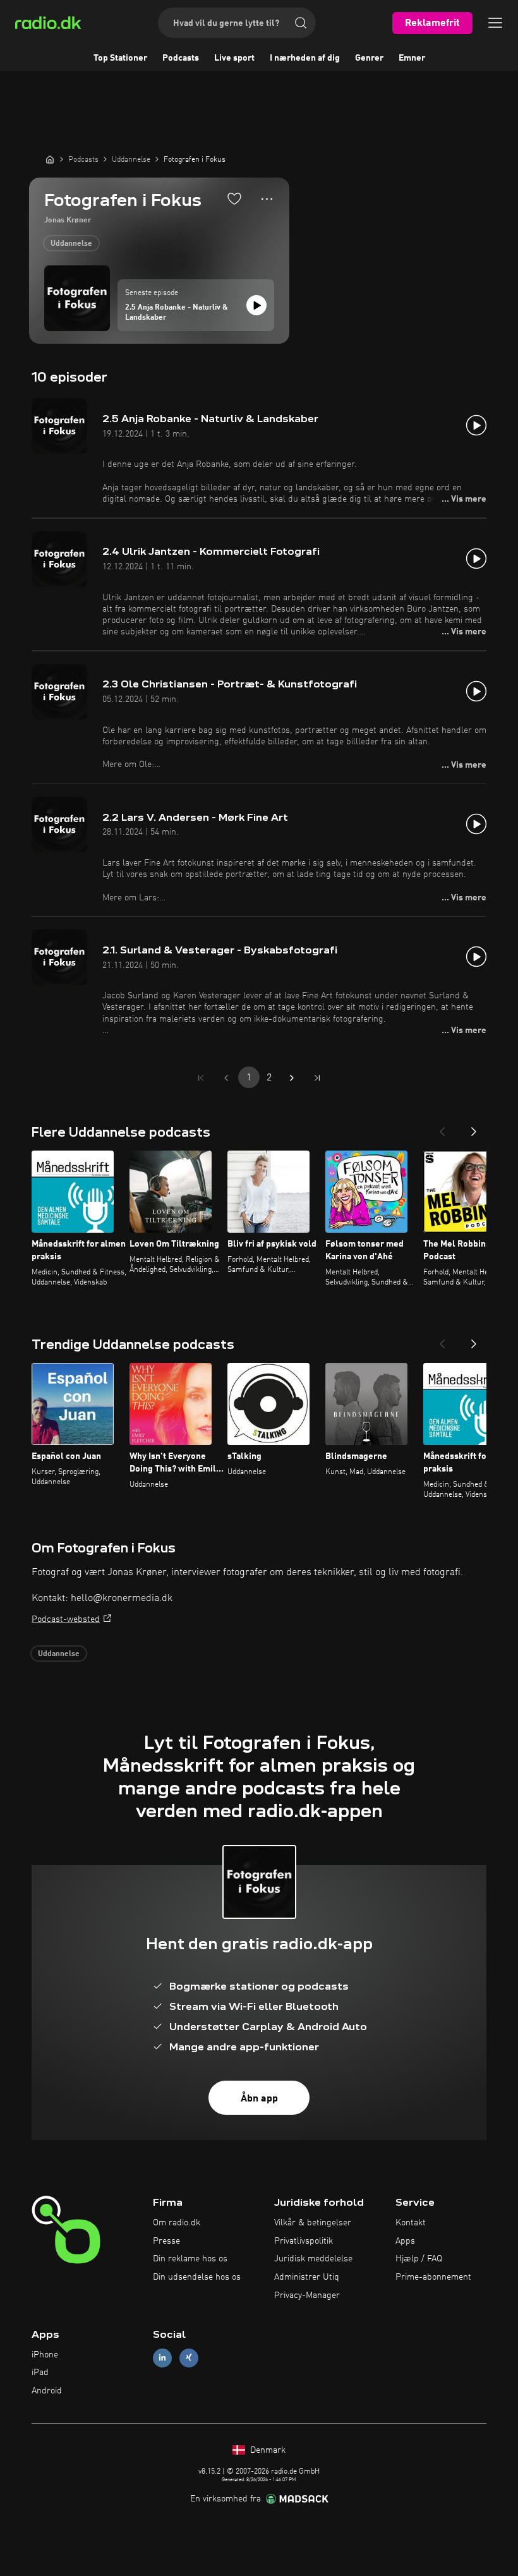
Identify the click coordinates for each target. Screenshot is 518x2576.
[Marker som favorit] (234, 198)
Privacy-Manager (307, 2295)
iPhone (45, 2355)
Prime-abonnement (433, 2277)
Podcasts (181, 58)
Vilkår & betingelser (313, 2223)
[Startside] (50, 159)
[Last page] (317, 1078)
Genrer (369, 58)
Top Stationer (120, 58)
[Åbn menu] (495, 23)
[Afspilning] (256, 305)
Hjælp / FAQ (419, 2259)
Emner (412, 58)
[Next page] (292, 1078)
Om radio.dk (177, 2223)
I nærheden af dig (305, 58)
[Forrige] (442, 1128)
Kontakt (411, 2223)
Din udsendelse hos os (197, 2277)
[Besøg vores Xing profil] (189, 2358)
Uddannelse (71, 244)
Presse (166, 2241)
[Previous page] (226, 1078)
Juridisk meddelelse (313, 2259)
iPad (40, 2373)
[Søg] (301, 23)
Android (47, 2391)
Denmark (267, 2450)
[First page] (201, 1078)
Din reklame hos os (190, 2259)
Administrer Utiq (307, 2277)
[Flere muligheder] (267, 199)
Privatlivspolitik (304, 2241)
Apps (405, 2241)
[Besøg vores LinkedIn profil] (162, 2358)
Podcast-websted (66, 1619)
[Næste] (474, 1128)
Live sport (234, 58)
